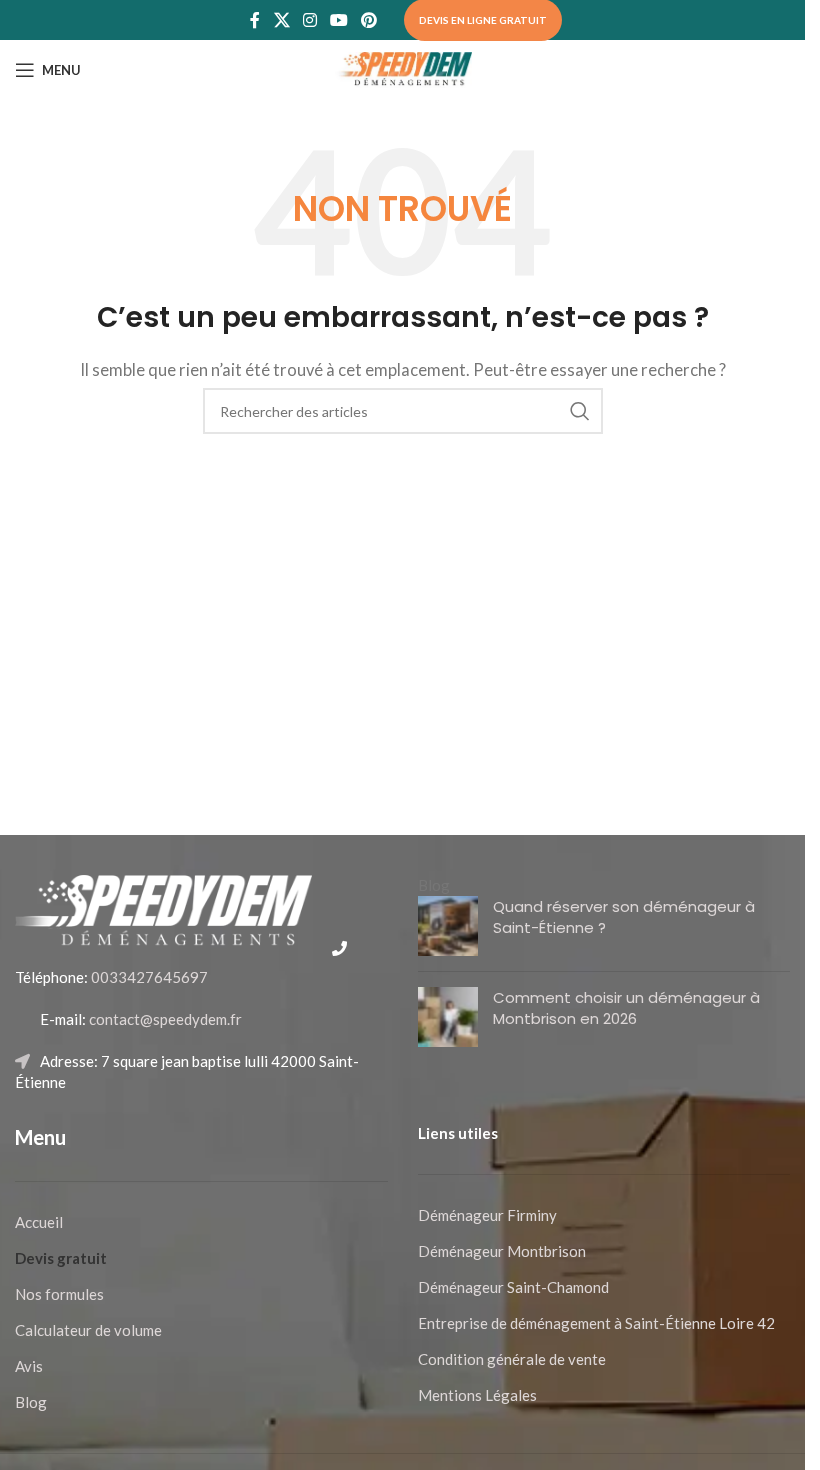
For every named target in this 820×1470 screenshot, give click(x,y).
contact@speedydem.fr (164, 1019)
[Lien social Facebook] (255, 20)
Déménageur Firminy (487, 1215)
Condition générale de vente (512, 1359)
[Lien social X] (281, 20)
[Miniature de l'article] (448, 926)
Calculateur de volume (88, 1330)
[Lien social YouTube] (339, 20)
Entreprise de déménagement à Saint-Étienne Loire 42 (596, 1323)
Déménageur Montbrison (502, 1251)
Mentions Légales (477, 1395)
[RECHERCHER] (580, 411)
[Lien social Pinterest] (369, 20)
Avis (29, 1366)
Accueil (39, 1222)
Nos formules (59, 1294)
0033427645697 (148, 977)
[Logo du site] (403, 68)
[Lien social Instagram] (309, 20)
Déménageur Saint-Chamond (513, 1287)
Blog (31, 1402)
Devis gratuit (61, 1258)
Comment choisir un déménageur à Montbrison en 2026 (626, 1008)
